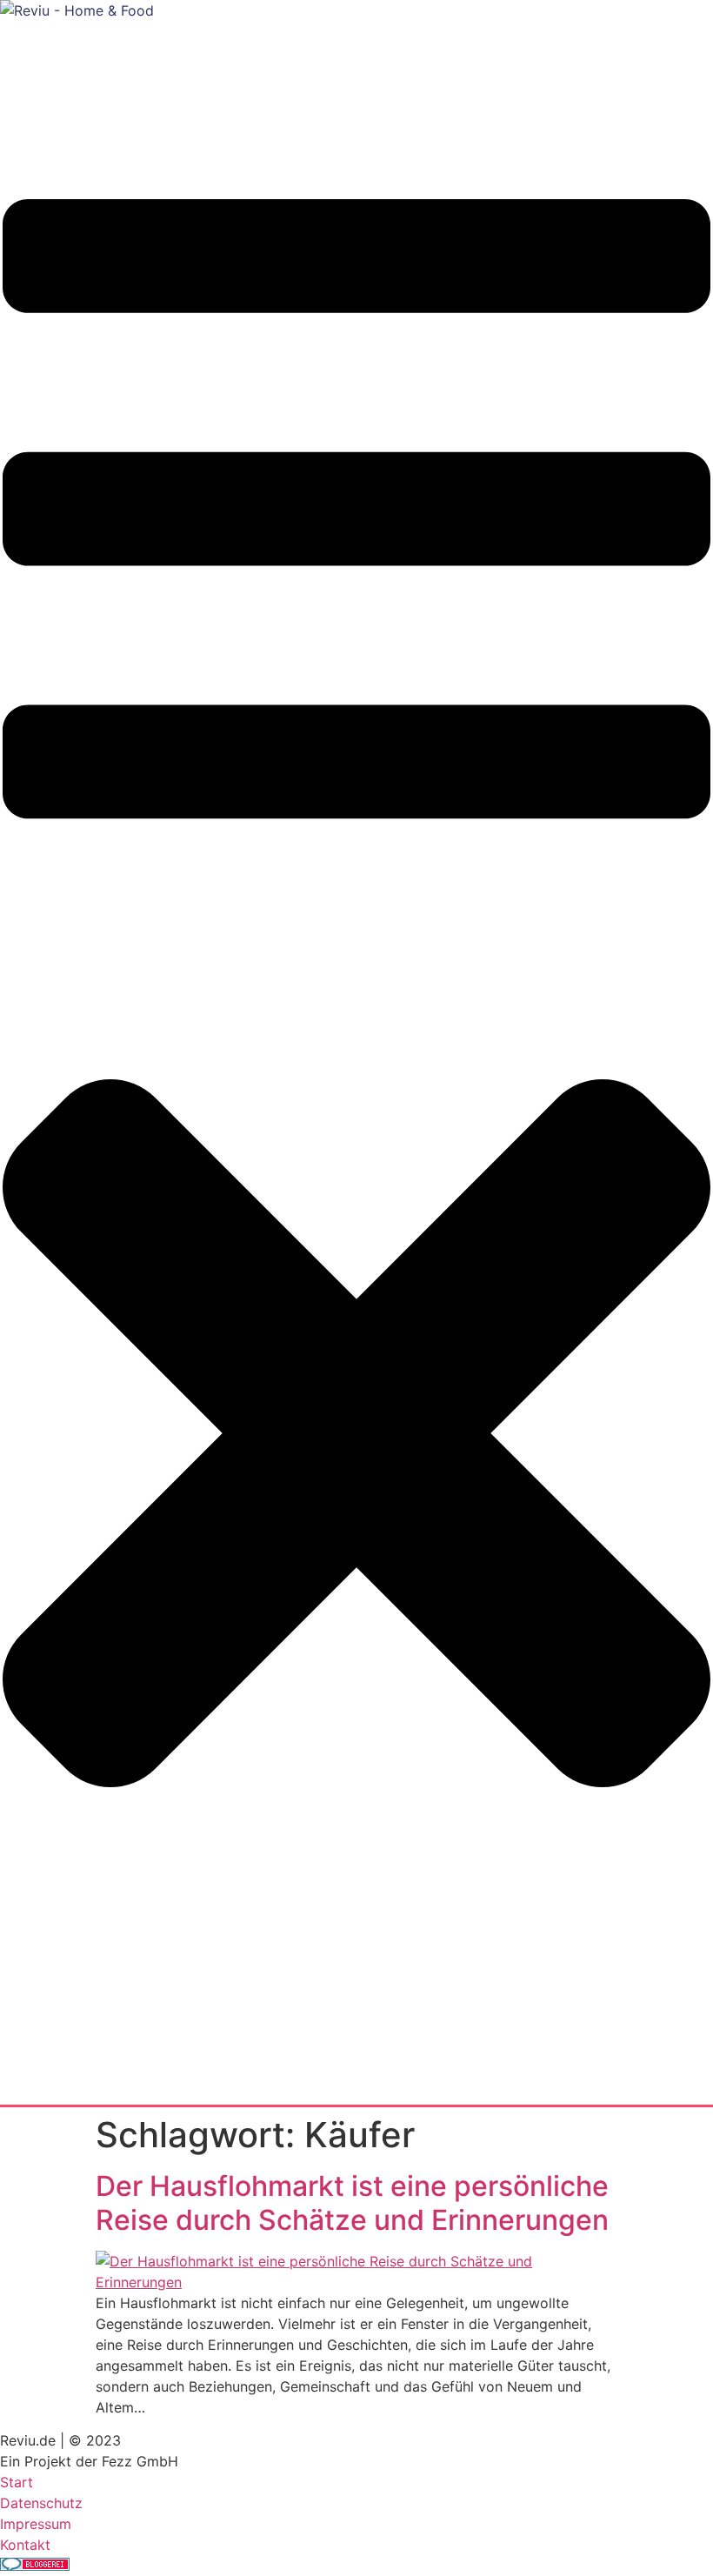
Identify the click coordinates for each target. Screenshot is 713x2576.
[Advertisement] (317, 60)
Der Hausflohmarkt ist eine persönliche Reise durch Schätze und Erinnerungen (352, 2202)
